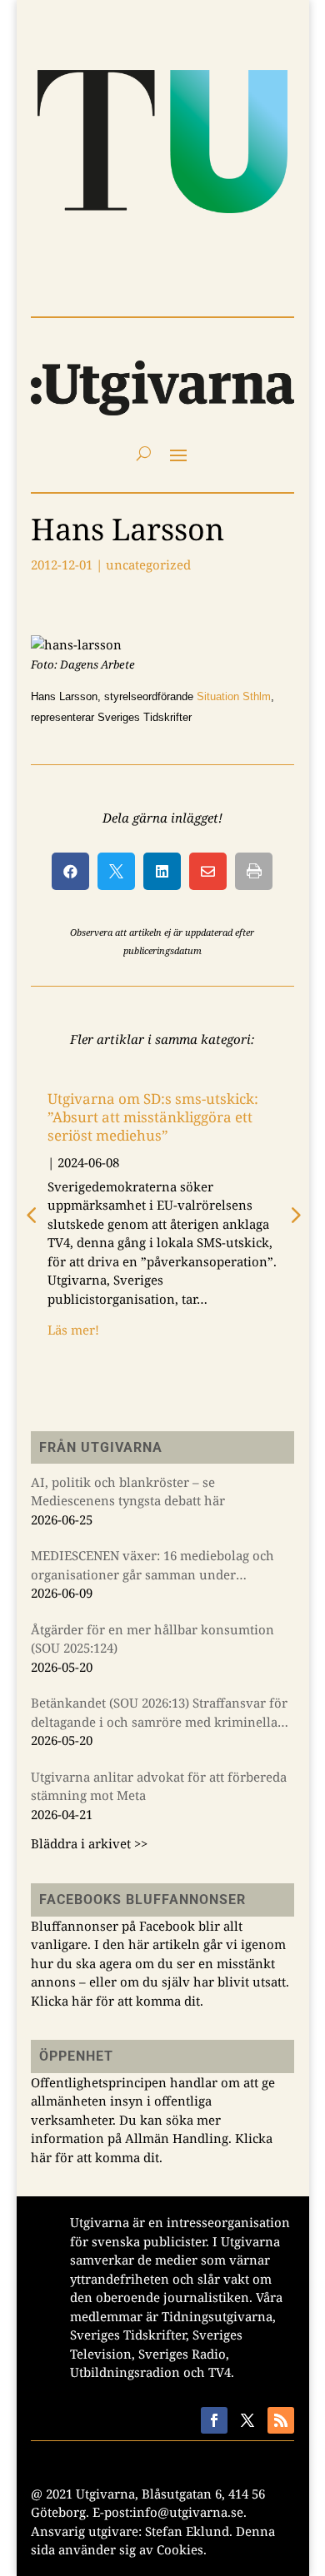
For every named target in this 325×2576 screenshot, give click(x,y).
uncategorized (148, 564)
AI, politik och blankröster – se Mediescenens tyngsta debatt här (128, 1492)
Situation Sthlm (234, 696)
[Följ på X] (247, 2420)
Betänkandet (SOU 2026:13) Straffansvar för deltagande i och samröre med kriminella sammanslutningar (159, 1713)
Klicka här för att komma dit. (117, 2001)
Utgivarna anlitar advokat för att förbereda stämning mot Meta (159, 1786)
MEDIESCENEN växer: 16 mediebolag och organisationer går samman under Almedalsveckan (152, 1565)
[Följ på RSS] (281, 2420)
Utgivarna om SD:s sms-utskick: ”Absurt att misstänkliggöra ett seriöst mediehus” (153, 1117)
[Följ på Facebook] (214, 2420)
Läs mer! (73, 1330)
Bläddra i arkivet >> (89, 1843)
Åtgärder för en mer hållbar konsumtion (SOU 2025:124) (152, 1639)
